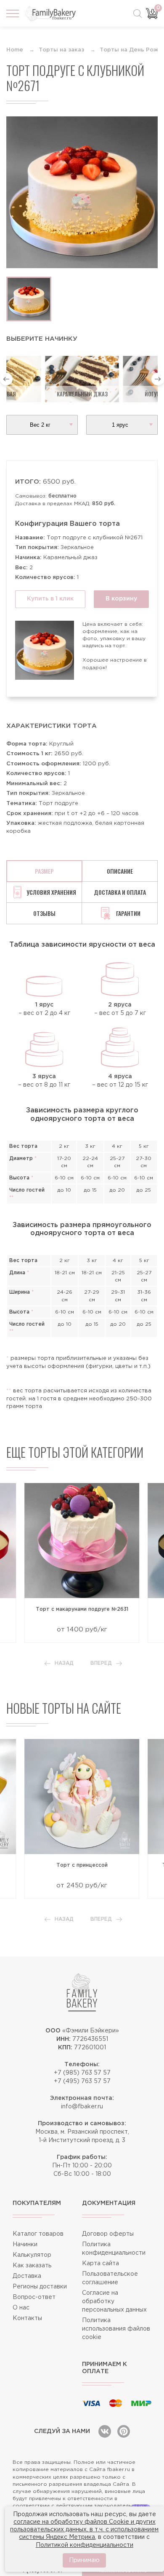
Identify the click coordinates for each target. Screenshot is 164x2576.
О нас (21, 2308)
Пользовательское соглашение (110, 2278)
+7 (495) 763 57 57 (82, 2081)
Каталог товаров (38, 2234)
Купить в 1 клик (50, 599)
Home (15, 50)
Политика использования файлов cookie (116, 2329)
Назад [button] (64, 1663)
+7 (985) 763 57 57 (82, 2073)
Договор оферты (108, 2234)
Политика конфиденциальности (114, 2249)
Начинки (25, 2245)
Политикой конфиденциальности (85, 2545)
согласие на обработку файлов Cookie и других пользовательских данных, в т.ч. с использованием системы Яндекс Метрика (84, 2530)
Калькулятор (32, 2255)
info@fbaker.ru (82, 2107)
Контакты (27, 2318)
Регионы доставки (40, 2287)
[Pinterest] (124, 2431)
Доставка (27, 2276)
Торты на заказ (61, 50)
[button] (6, 379)
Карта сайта (101, 2264)
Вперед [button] (101, 1663)
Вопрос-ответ (34, 2297)
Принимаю (84, 2560)
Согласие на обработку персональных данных (114, 2301)
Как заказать (32, 2266)
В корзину (121, 599)
